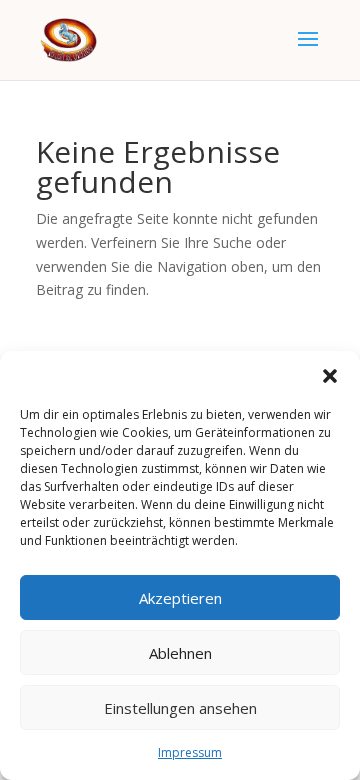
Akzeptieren (180, 598)
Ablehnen (180, 653)
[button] (330, 376)
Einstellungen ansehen (180, 708)
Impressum (190, 752)
